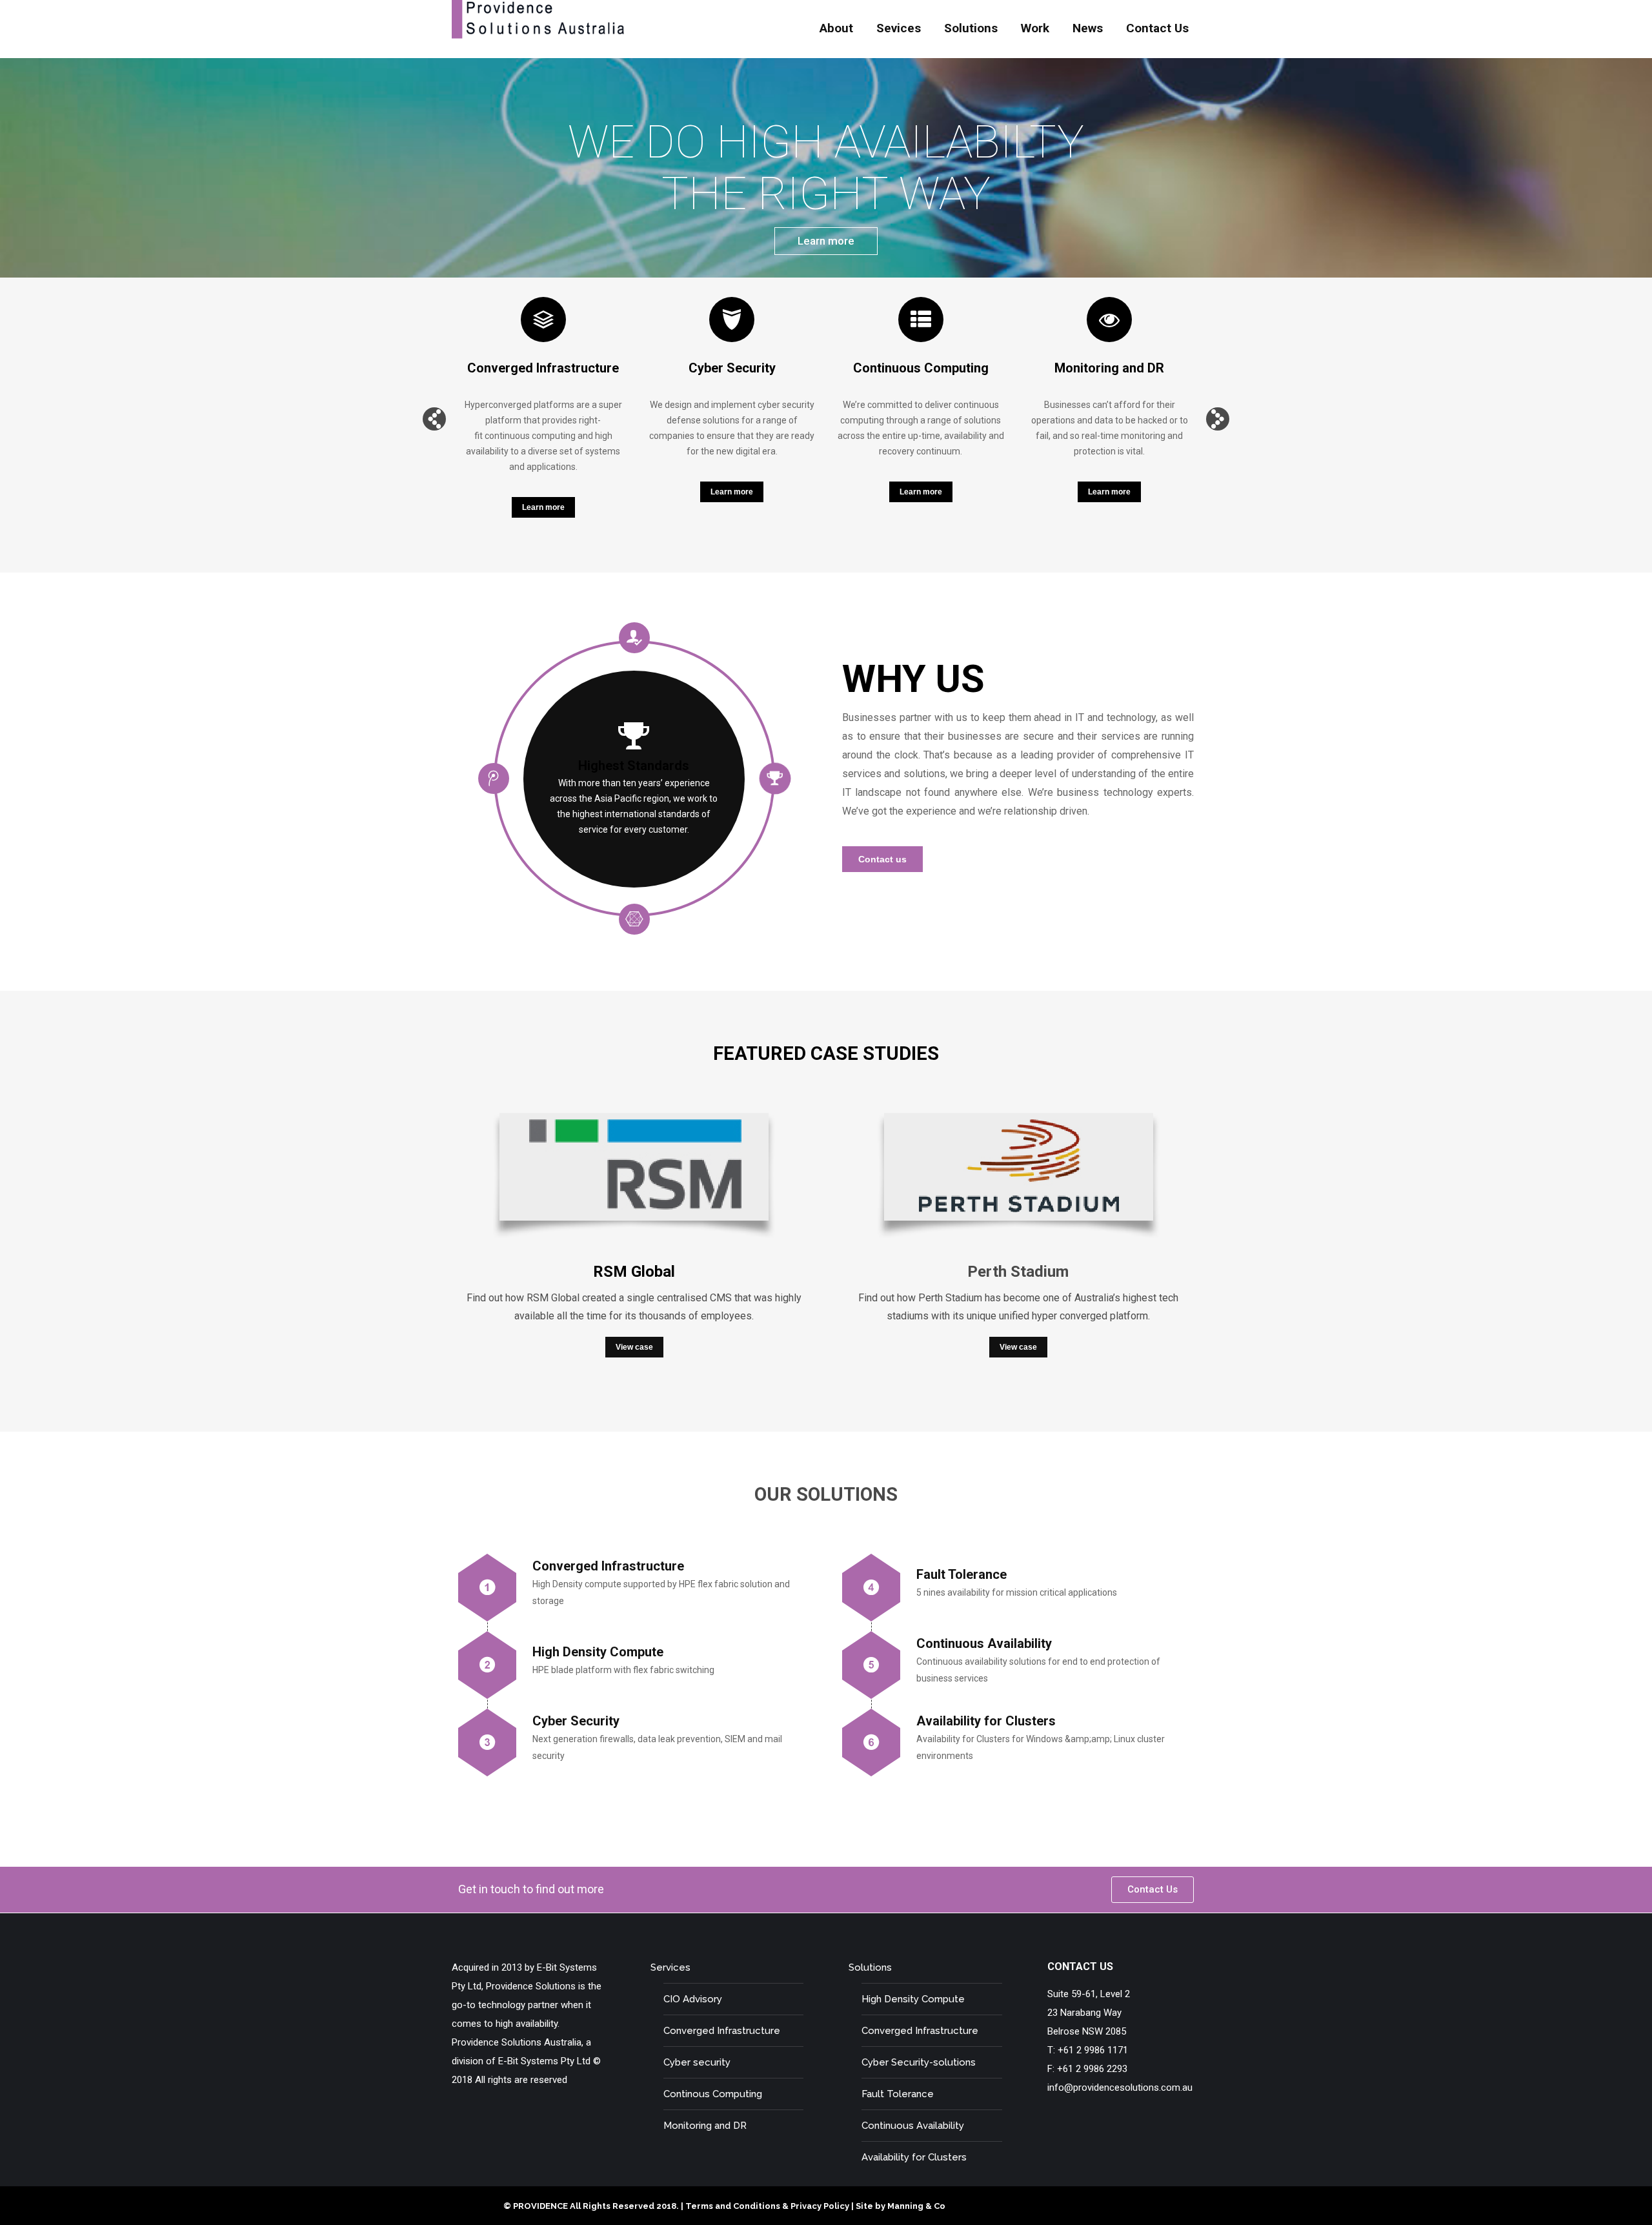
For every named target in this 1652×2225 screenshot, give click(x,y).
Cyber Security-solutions (919, 2062)
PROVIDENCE (540, 2206)
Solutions (870, 1967)
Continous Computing (713, 2094)
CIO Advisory (693, 1999)
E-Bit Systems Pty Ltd (544, 2061)
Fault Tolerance (898, 2094)
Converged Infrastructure (722, 2031)
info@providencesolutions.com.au (1120, 2088)
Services (670, 1967)
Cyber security (697, 2062)
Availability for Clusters (914, 2157)
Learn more (826, 241)
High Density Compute (913, 1999)
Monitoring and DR (705, 2126)
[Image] (634, 1180)
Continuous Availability (913, 2126)
